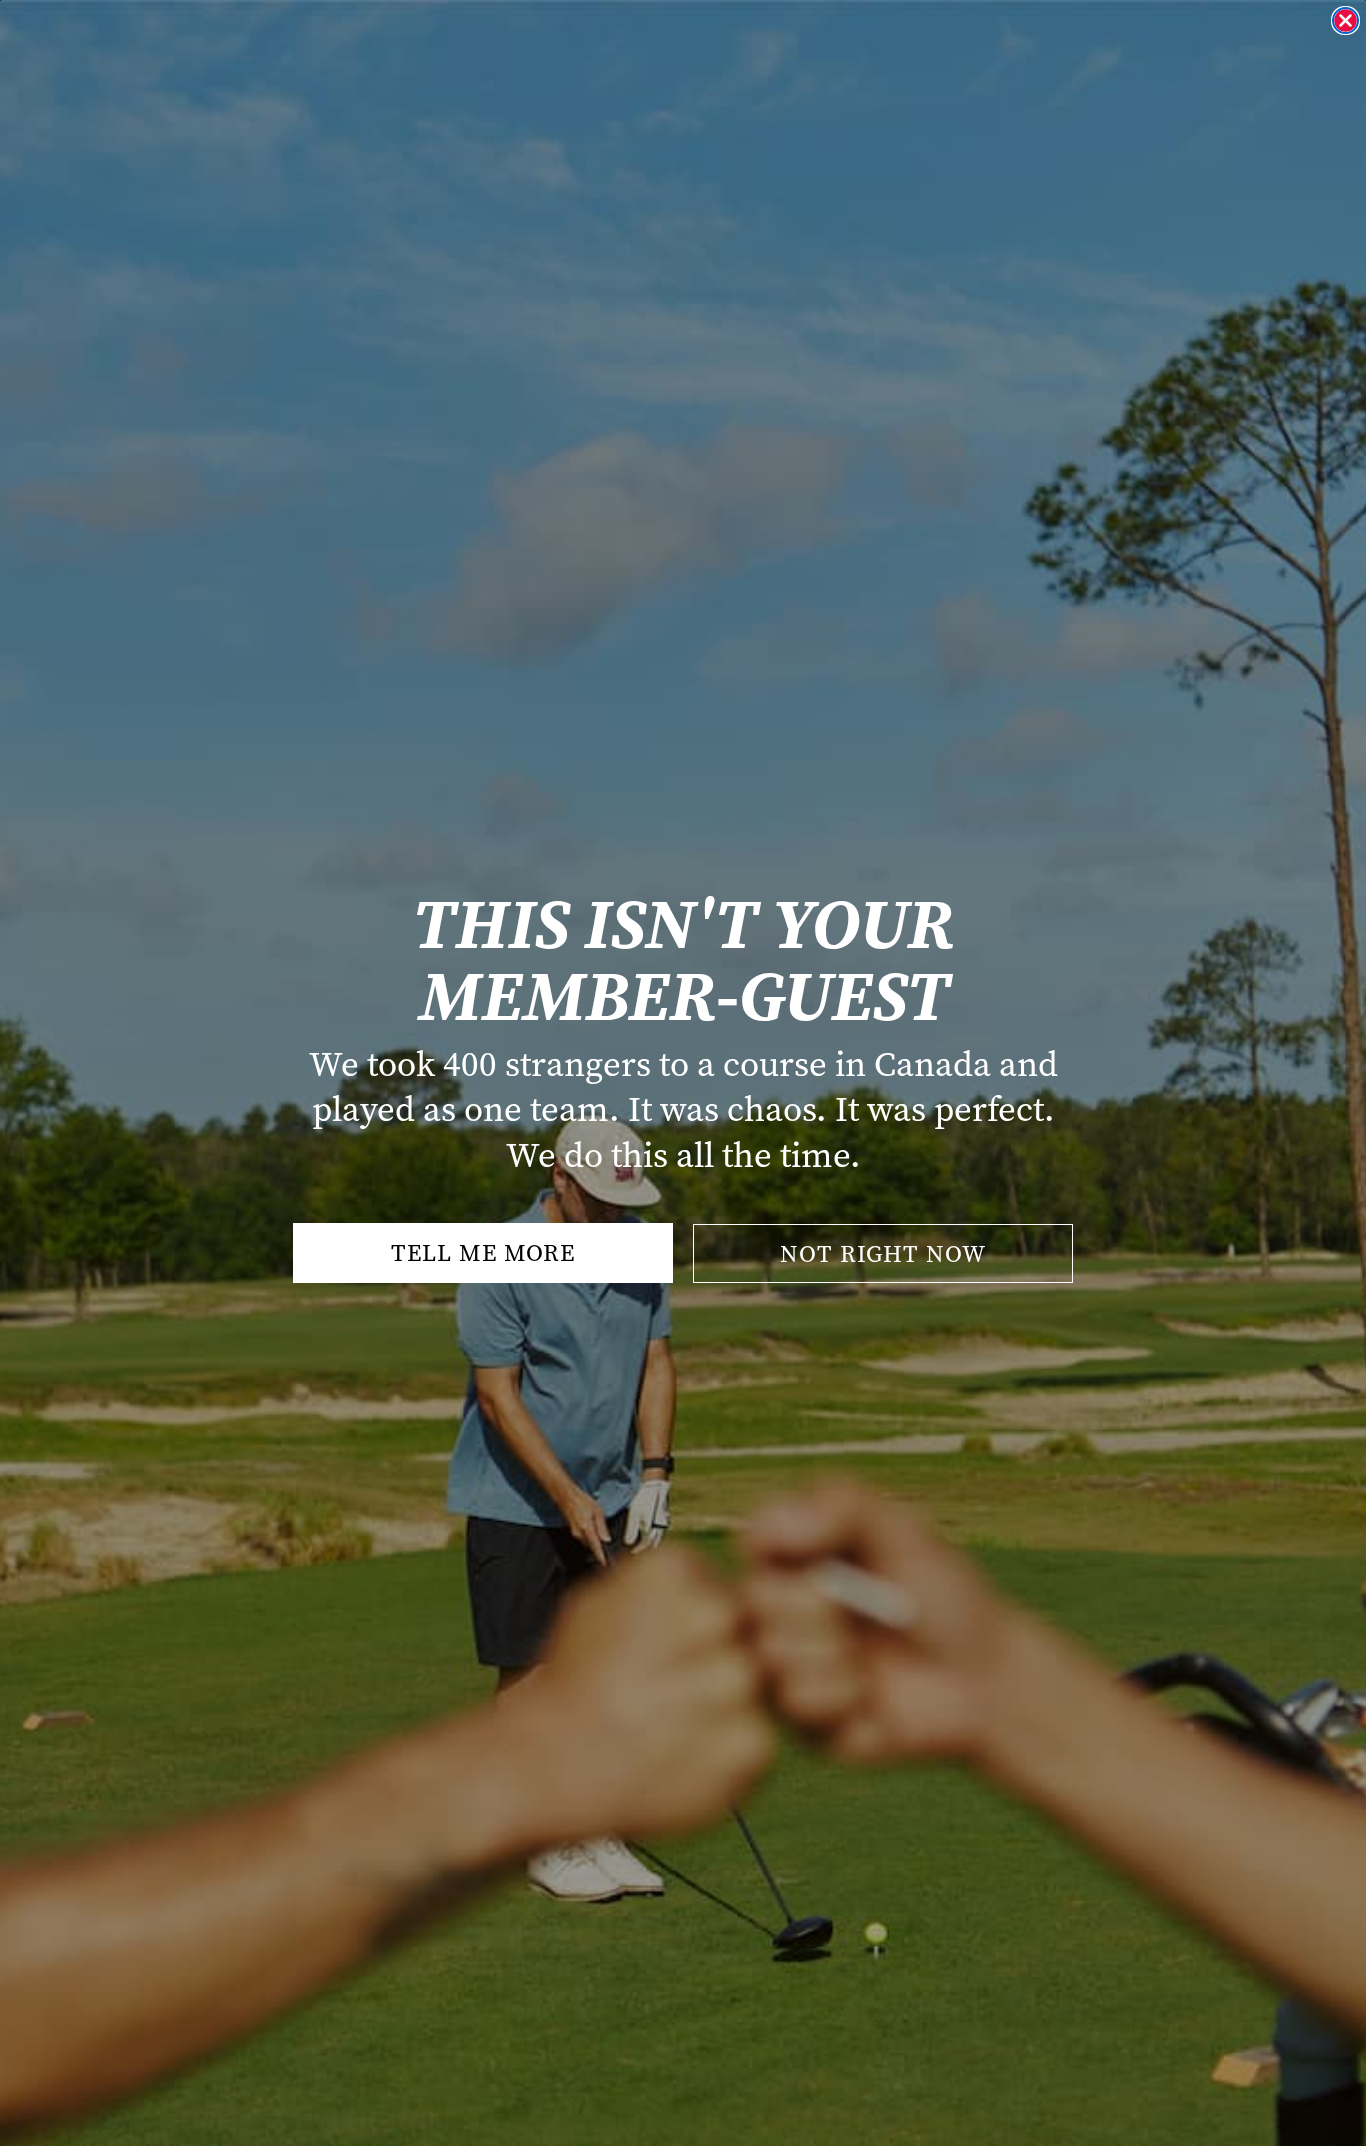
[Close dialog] (1345, 20)
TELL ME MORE (483, 1253)
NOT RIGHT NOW (883, 1254)
